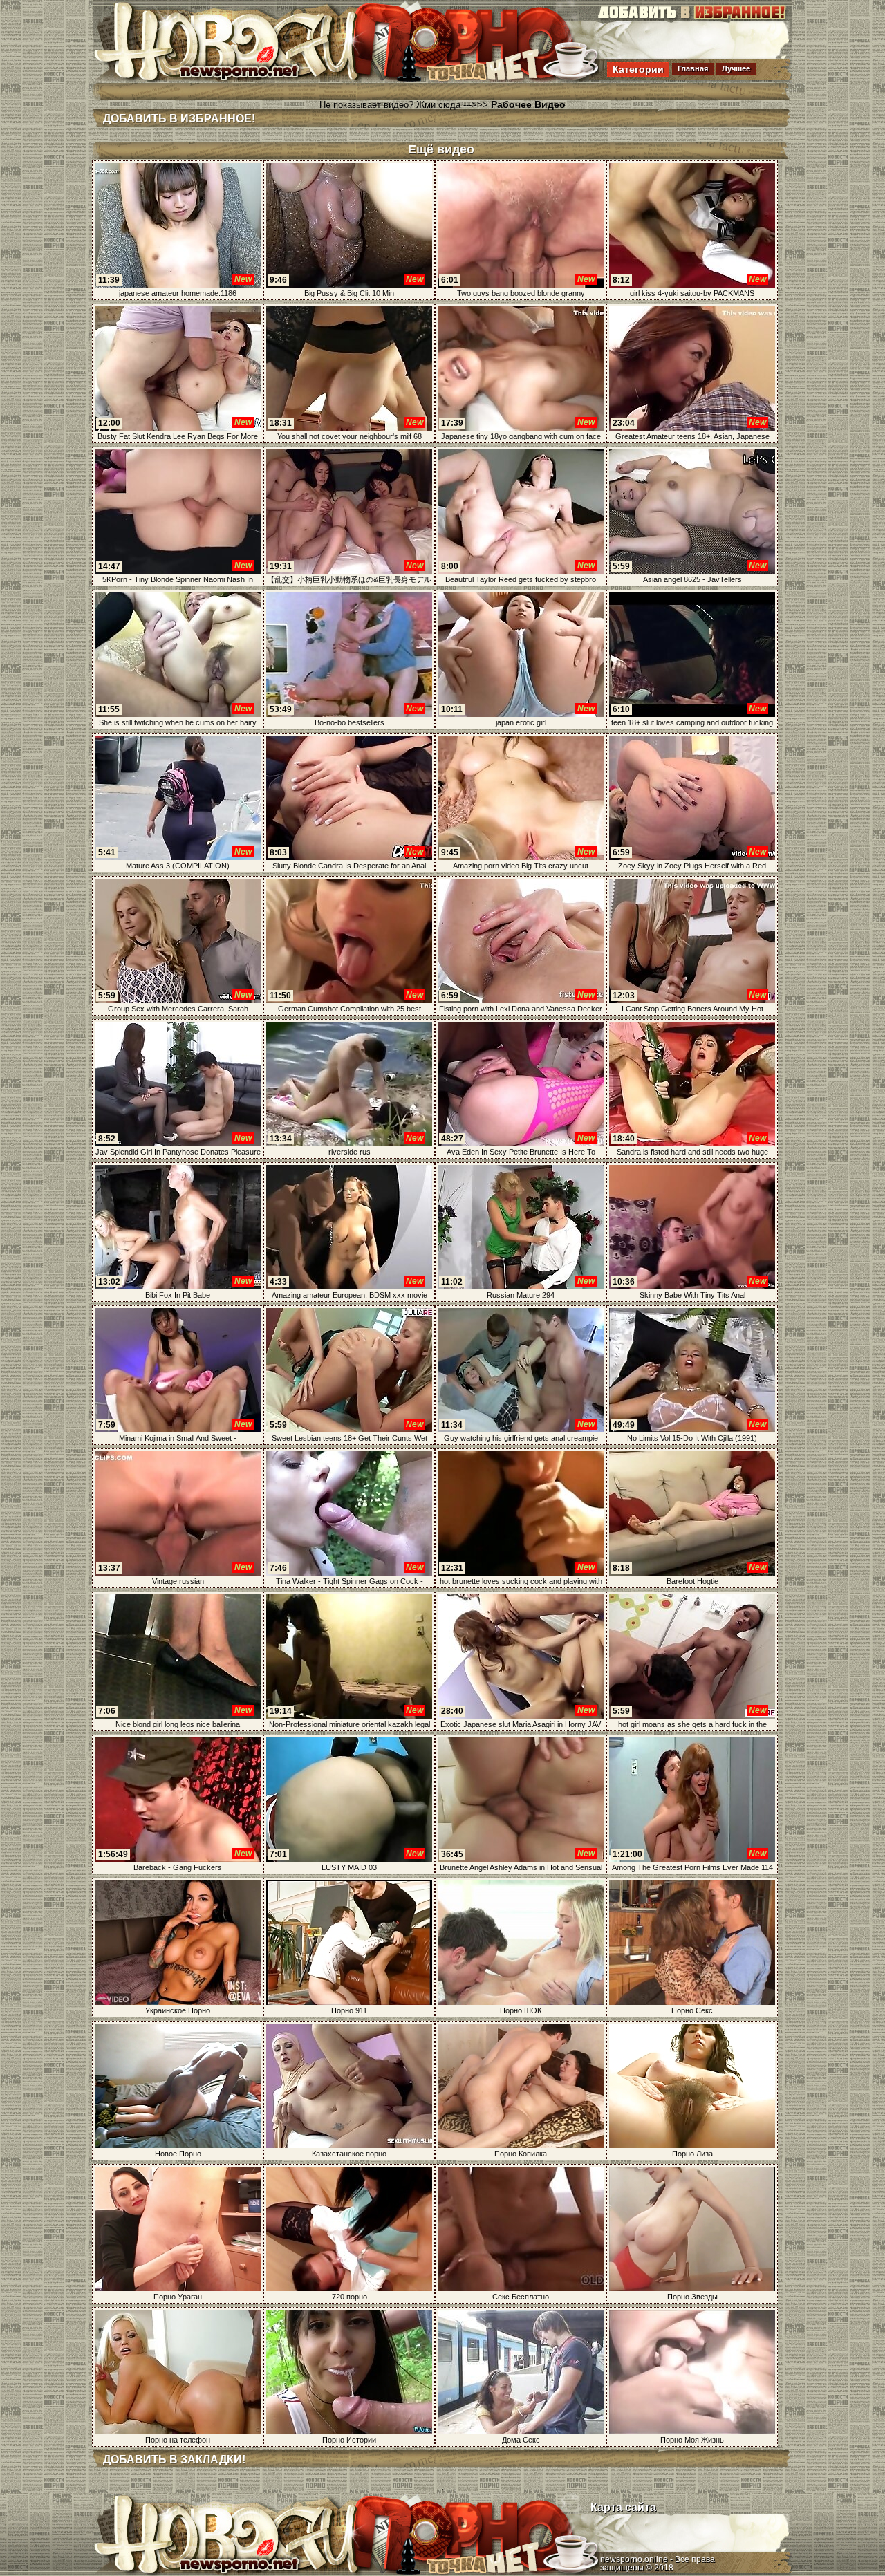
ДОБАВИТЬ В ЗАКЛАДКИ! (174, 2460)
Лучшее (736, 68)
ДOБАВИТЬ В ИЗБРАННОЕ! (179, 119)
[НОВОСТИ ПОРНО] (245, 79)
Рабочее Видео (528, 104)
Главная (693, 68)
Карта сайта (623, 2507)
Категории (638, 69)
